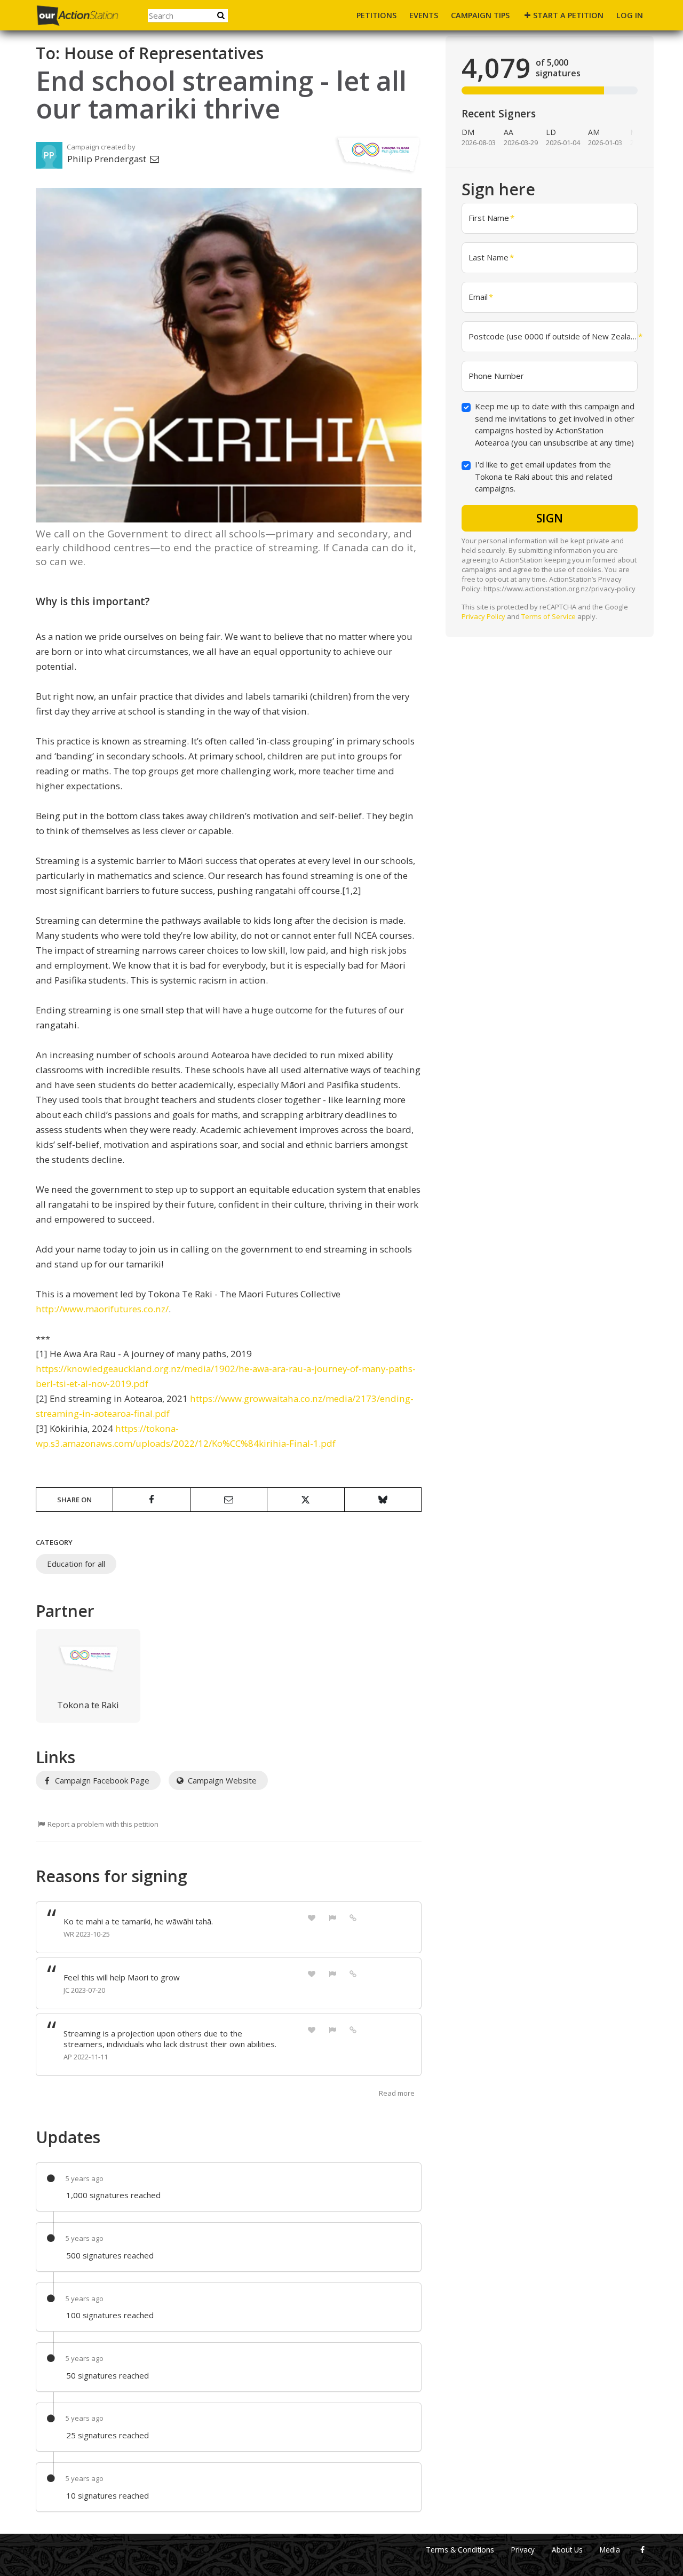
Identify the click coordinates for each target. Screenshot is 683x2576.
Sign (550, 518)
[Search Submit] (221, 15)
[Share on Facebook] (151, 1500)
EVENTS (424, 15)
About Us (567, 2550)
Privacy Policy (483, 616)
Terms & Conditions (460, 2550)
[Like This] (312, 1917)
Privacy (523, 2550)
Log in (630, 15)
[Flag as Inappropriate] (332, 1917)
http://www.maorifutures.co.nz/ (102, 1309)
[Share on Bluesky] (383, 1500)
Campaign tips (480, 15)
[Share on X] (305, 1500)
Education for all (76, 1564)
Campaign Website (221, 1780)
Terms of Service (549, 616)
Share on (74, 1500)
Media (610, 2550)
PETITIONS (376, 15)
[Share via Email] (229, 1500)
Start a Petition (568, 15)
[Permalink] (353, 1917)
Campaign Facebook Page (101, 1780)
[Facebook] (642, 2550)
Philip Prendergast (108, 159)
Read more (397, 2093)
